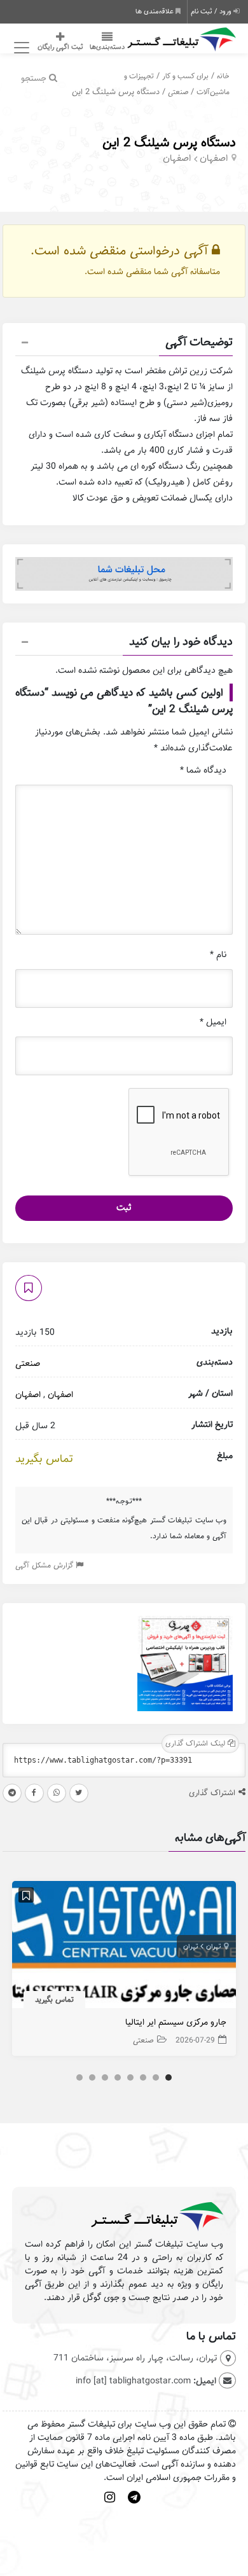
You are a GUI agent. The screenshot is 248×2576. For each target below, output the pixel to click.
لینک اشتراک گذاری (196, 1743)
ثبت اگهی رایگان (60, 47)
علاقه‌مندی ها (155, 11)
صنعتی (178, 92)
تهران (213, 1946)
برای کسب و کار (185, 76)
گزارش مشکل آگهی (45, 1565)
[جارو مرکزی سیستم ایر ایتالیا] (124, 1948)
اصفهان (214, 158)
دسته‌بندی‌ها (107, 47)
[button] (124, 344)
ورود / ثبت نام (212, 11)
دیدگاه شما (203, 770)
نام (218, 955)
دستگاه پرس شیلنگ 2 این (169, 143)
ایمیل (213, 1022)
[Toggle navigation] (20, 48)
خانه (223, 76)
